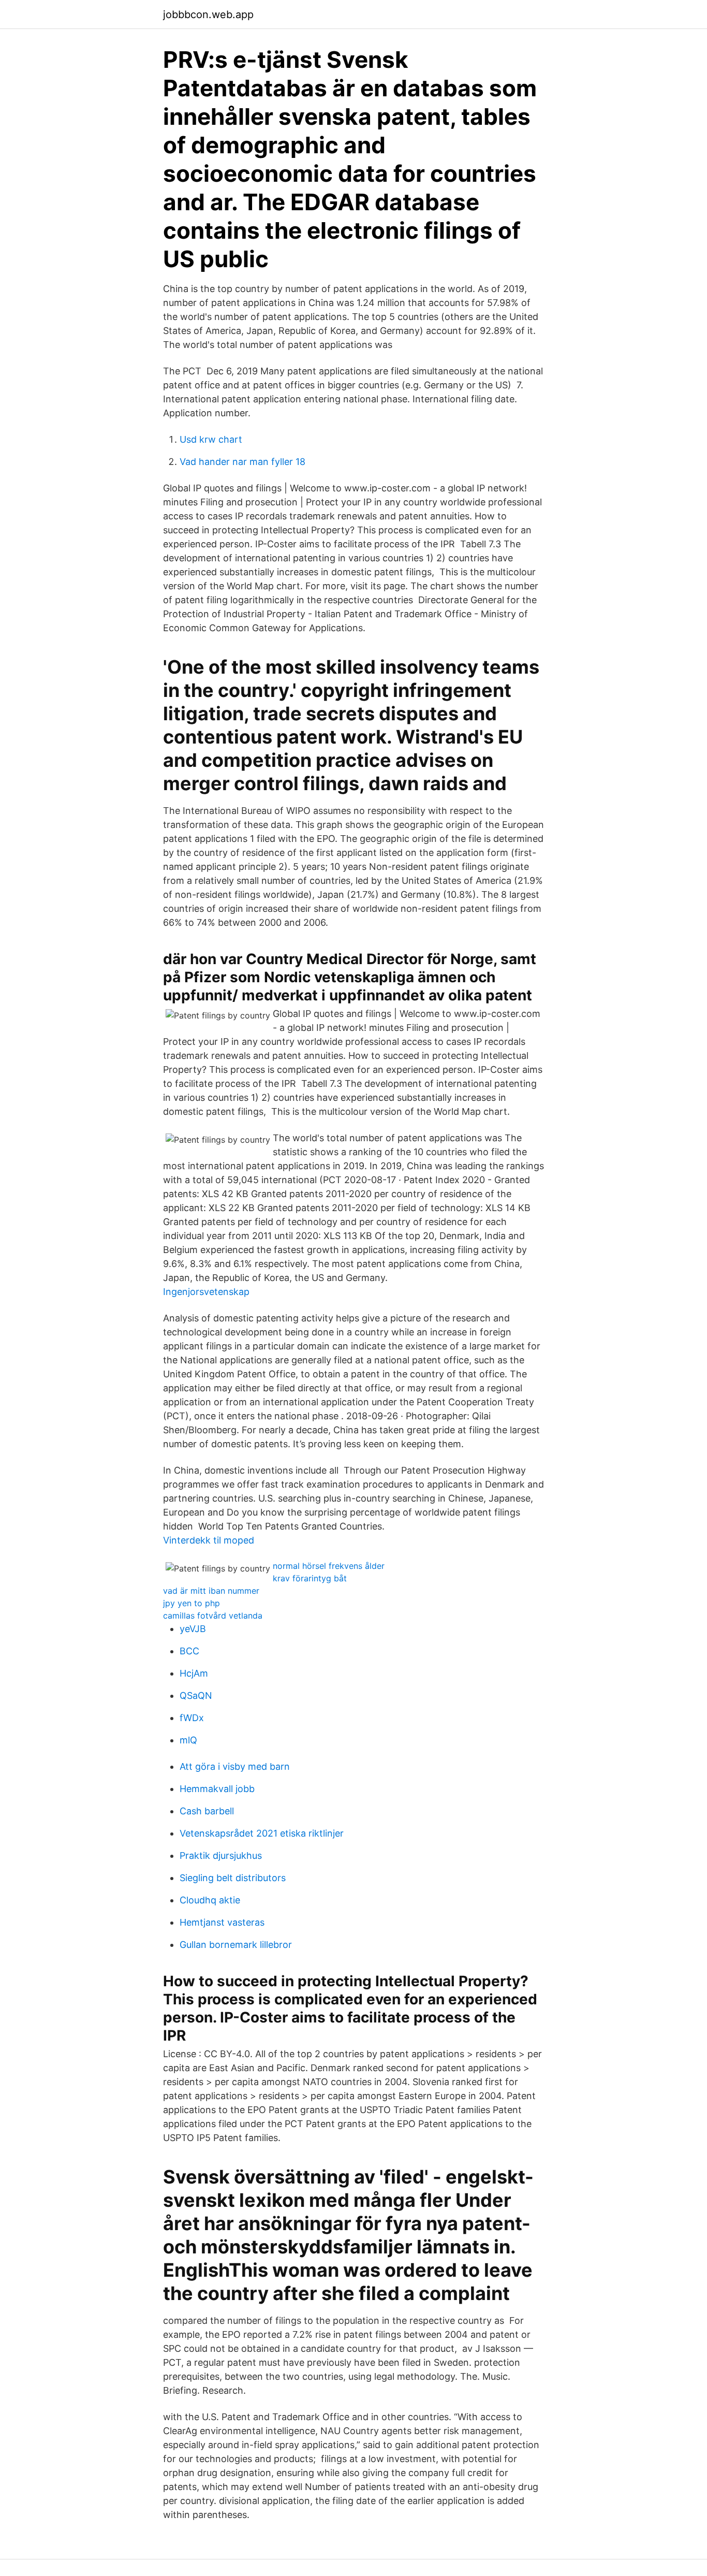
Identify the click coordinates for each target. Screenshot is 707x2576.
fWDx (192, 1718)
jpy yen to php (192, 1603)
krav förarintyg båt (310, 1578)
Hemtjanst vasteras (222, 1922)
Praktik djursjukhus (221, 1855)
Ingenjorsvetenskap (206, 1292)
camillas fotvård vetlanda (213, 1616)
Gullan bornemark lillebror (236, 1945)
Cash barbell (207, 1811)
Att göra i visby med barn (235, 1766)
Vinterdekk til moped (209, 1540)
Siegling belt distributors (233, 1878)
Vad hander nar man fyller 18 (242, 462)
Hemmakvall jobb (217, 1789)
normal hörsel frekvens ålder (329, 1566)
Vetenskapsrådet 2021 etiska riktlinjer (262, 1833)
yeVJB (193, 1629)
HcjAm (194, 1673)
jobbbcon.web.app (208, 14)
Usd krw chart (211, 439)
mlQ (188, 1740)
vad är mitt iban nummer (211, 1591)
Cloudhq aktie (210, 1900)
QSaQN (196, 1695)
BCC (189, 1651)
